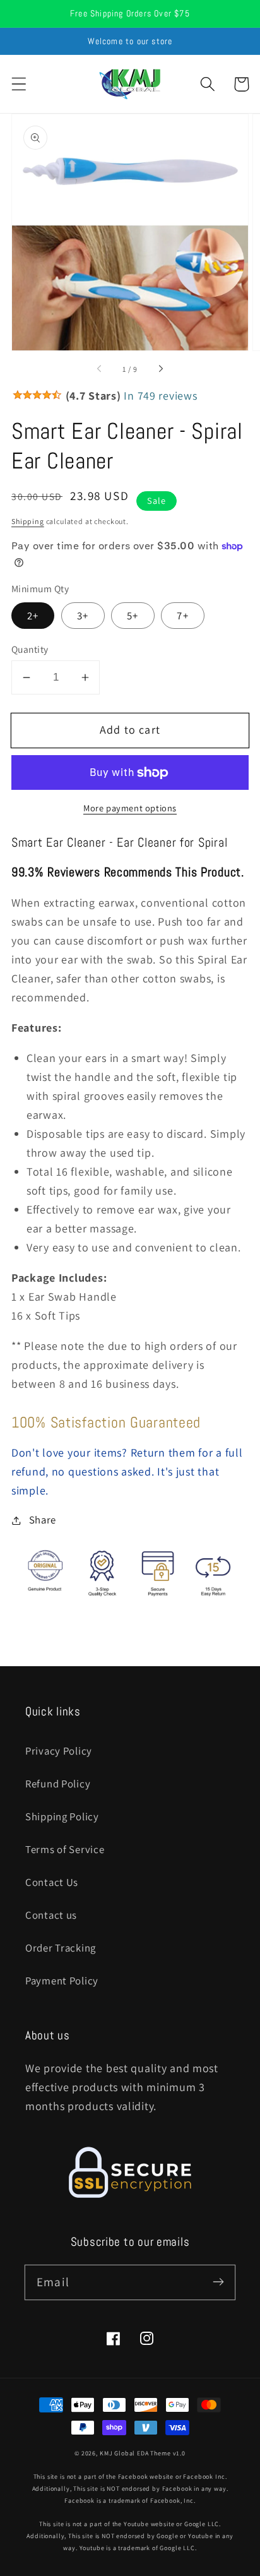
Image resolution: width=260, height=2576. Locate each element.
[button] (19, 84)
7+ (182, 616)
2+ (33, 616)
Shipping (28, 521)
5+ (133, 616)
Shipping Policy (62, 1816)
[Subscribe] (218, 2282)
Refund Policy (58, 1784)
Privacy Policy (59, 1751)
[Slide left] (100, 369)
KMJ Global (117, 2453)
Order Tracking (61, 1948)
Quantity (30, 649)
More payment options (130, 808)
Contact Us (52, 1882)
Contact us (51, 1915)
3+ (83, 616)
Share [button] (43, 1520)
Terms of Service (65, 1849)
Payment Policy (62, 1981)
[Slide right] (160, 369)
